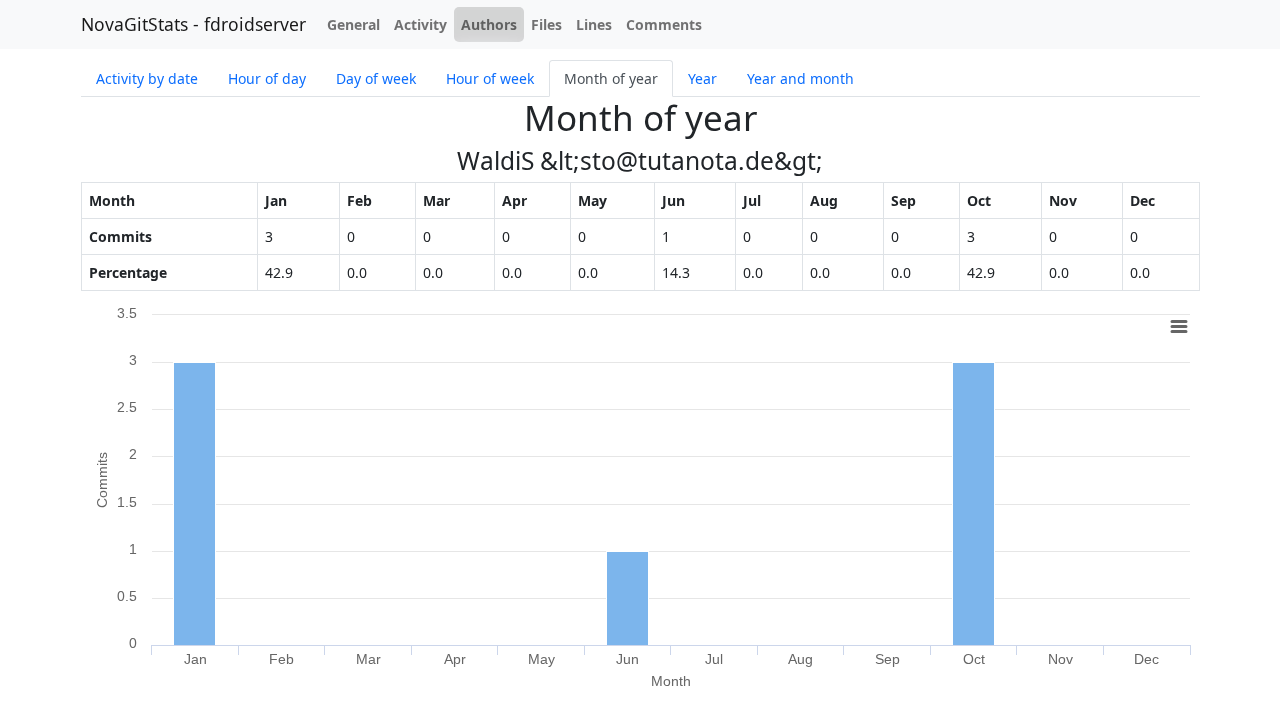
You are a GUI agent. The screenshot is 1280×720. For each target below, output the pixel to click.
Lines (594, 24)
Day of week (376, 78)
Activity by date (147, 78)
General (353, 24)
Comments (664, 24)
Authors (489, 24)
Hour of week (490, 78)
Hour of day (267, 78)
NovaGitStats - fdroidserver (193, 24)
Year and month (800, 78)
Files (546, 24)
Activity (420, 24)
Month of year (611, 78)
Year (702, 78)
